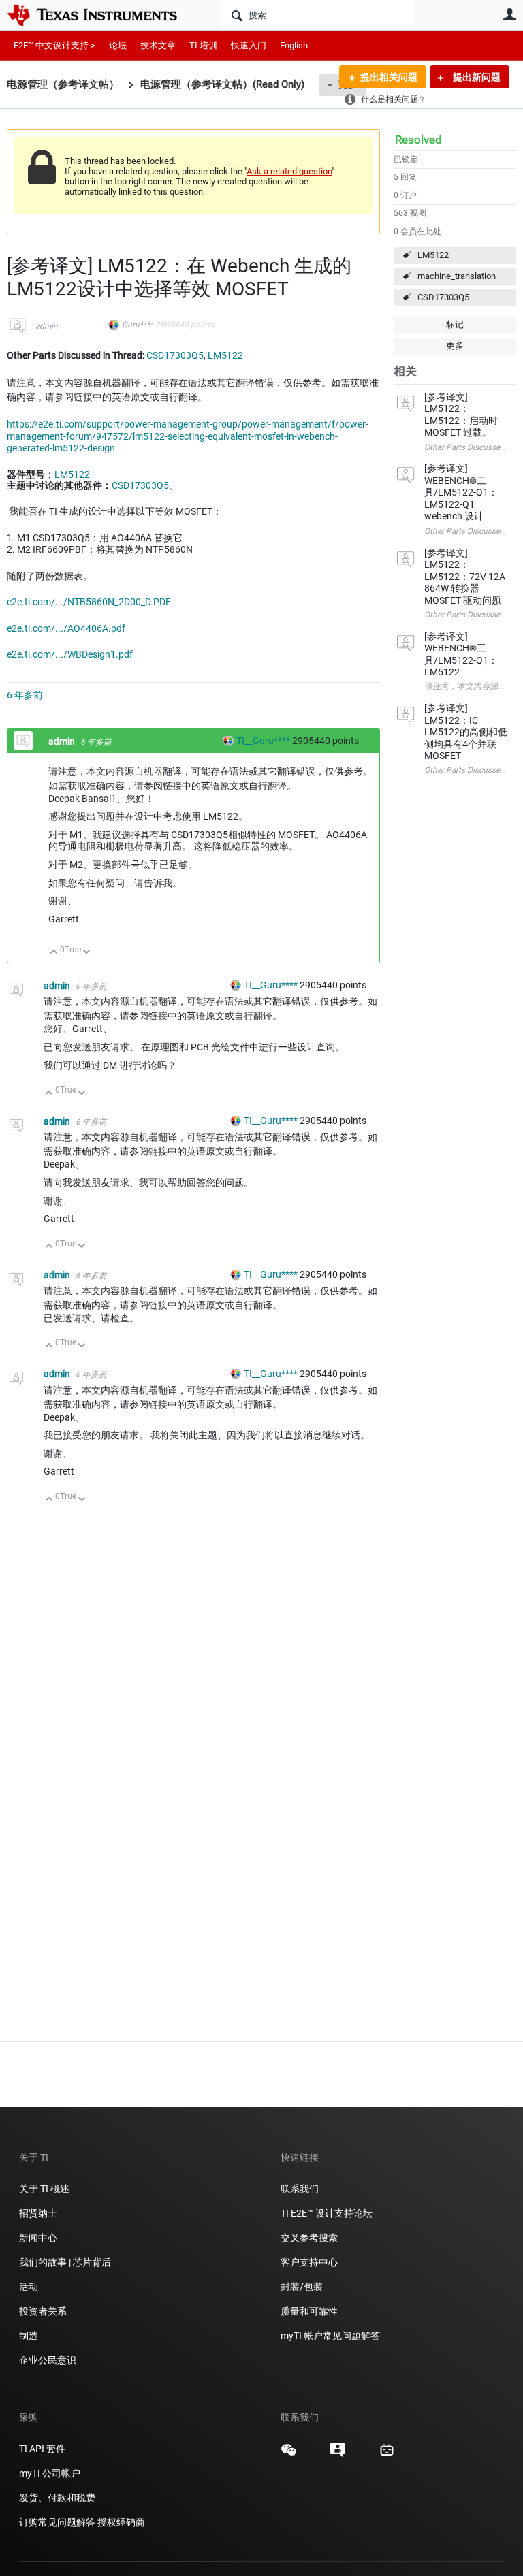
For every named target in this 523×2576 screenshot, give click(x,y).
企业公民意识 (48, 2360)
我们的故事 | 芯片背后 (65, 2262)
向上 (54, 953)
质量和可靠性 (310, 2311)
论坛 (118, 45)
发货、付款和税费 (57, 2498)
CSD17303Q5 (443, 297)
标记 (455, 324)
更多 (455, 345)
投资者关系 (43, 2311)
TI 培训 (203, 45)
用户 (509, 14)
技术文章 (158, 45)
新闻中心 (38, 2238)
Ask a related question (289, 171)
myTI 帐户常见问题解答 (330, 2336)
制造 (29, 2336)
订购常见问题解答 (57, 2522)
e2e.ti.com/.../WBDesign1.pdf (70, 654)
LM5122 (433, 255)
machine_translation (457, 276)
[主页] (102, 15)
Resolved (418, 140)
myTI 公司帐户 (50, 2473)
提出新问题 (476, 77)
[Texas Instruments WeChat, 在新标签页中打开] (289, 2455)
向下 (87, 953)
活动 (29, 2287)
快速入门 (249, 45)
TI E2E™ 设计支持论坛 (327, 2213)
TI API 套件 (42, 2449)
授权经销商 (121, 2522)
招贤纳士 (38, 2213)
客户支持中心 (309, 2262)
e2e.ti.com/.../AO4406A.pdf (66, 628)
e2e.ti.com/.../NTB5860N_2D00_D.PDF (89, 602)
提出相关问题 (389, 77)
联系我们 (300, 2189)
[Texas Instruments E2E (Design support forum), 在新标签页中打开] (338, 2455)
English (294, 45)
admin (47, 326)
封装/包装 (302, 2287)
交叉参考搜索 (309, 2238)
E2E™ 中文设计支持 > (54, 45)
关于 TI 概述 (44, 2189)
